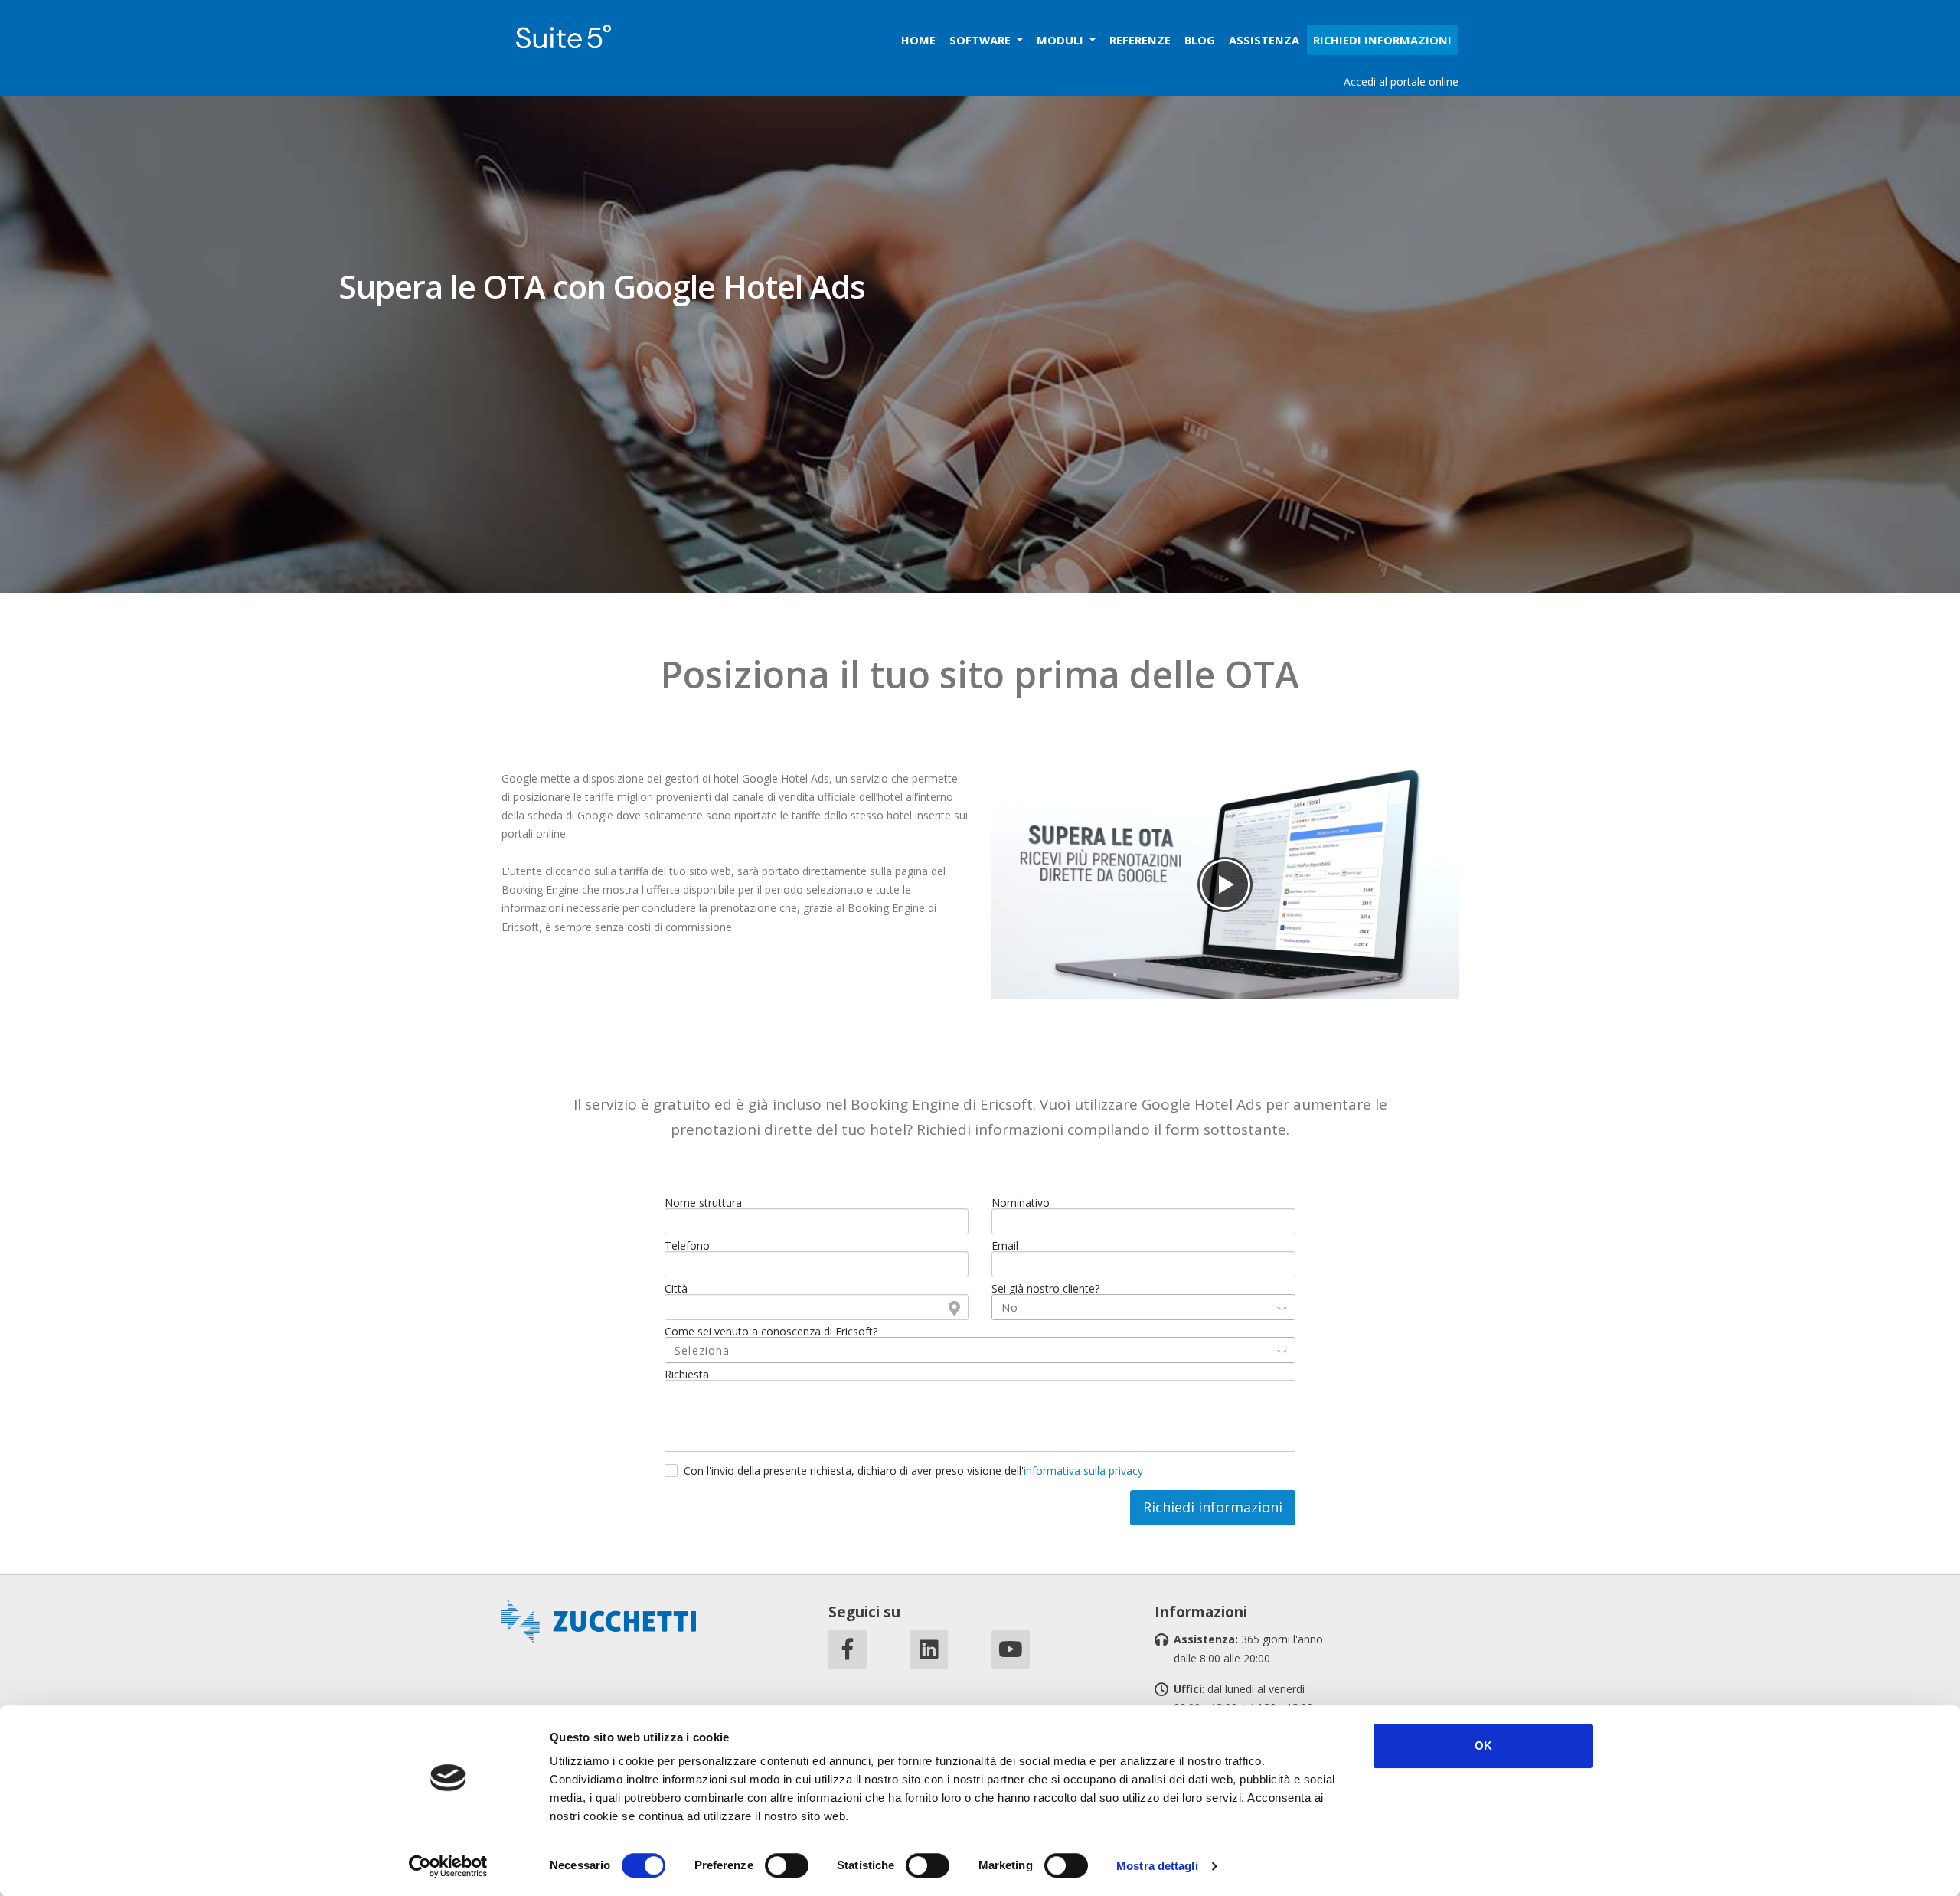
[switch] (787, 1865)
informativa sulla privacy (1083, 1471)
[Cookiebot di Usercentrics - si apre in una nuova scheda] (448, 1866)
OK (1483, 1746)
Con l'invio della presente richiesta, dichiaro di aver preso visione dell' (913, 1471)
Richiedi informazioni (1213, 1507)
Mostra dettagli (1157, 1866)
